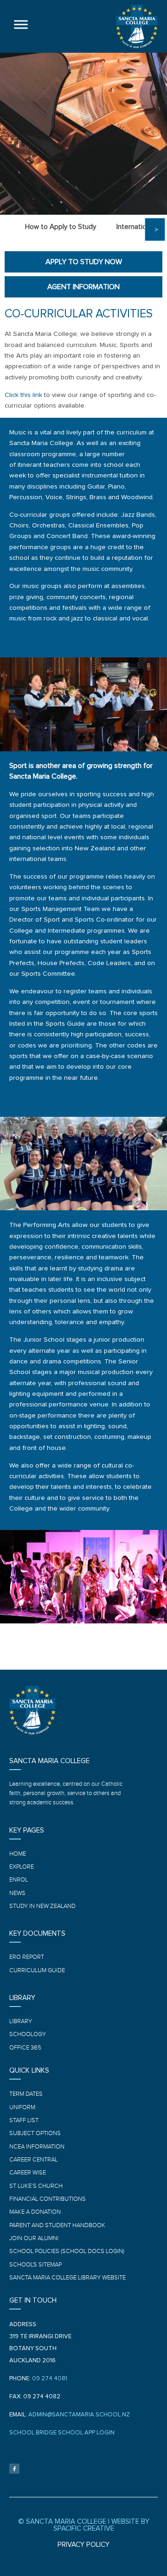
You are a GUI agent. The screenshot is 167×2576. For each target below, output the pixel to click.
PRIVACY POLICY (83, 2545)
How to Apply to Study (61, 227)
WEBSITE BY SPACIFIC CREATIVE (101, 2525)
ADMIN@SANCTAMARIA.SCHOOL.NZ (79, 2415)
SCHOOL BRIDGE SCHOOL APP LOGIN (62, 2433)
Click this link (23, 395)
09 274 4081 (50, 2379)
